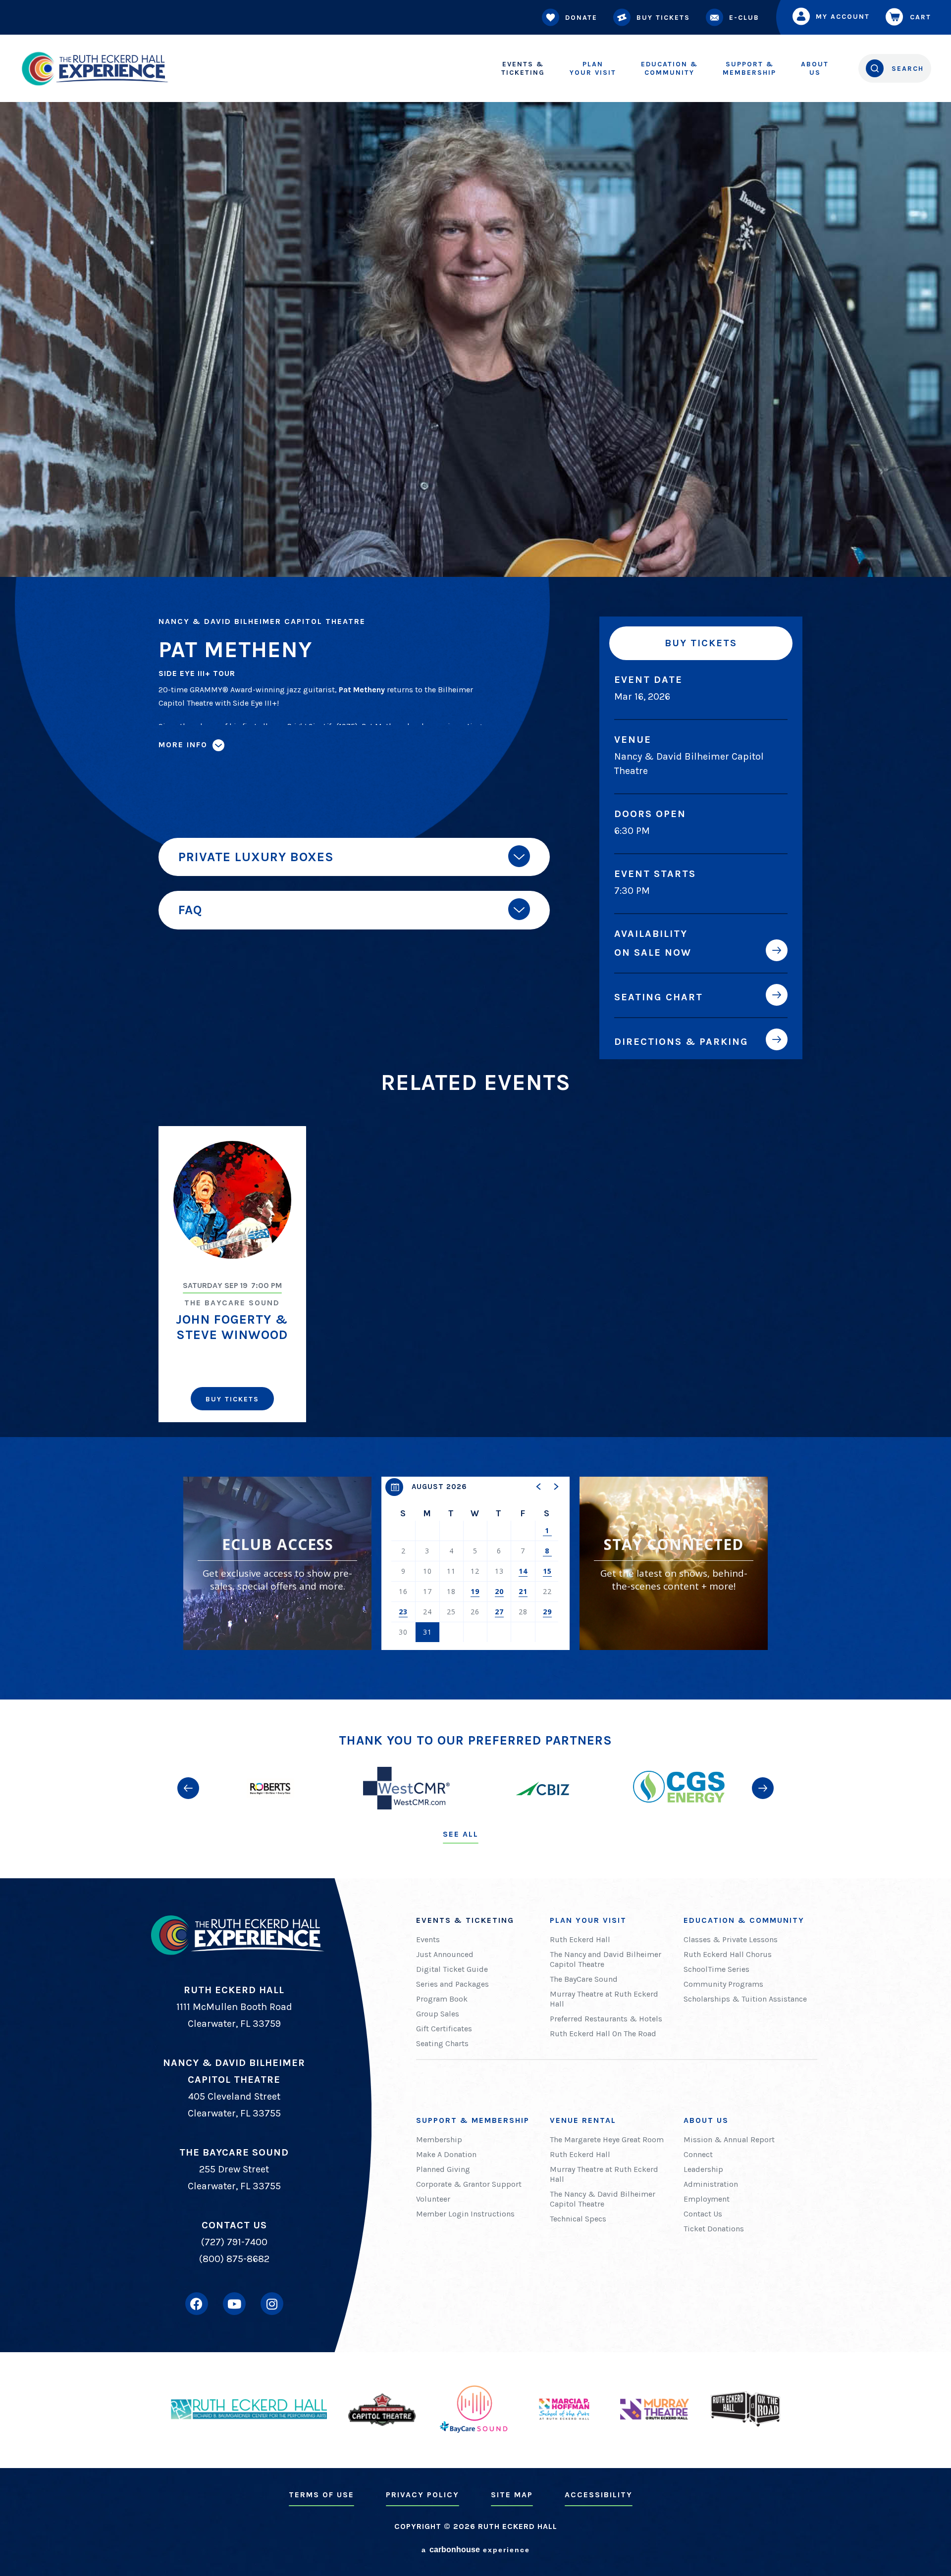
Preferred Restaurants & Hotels (606, 2019)
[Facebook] (197, 2304)
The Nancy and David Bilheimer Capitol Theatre (606, 1959)
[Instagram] (272, 2304)
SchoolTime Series (716, 1969)
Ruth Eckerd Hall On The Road (603, 2034)
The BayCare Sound (584, 1979)
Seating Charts (442, 2043)
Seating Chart (659, 997)
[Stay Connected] (674, 1563)
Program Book (442, 1999)
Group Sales (438, 2014)
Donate (581, 18)
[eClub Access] (277, 1563)
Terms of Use (321, 2495)
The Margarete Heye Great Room (607, 2139)
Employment (707, 2199)
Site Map (512, 2495)
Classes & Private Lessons (731, 1939)
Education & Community (744, 1920)
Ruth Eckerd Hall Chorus (728, 1954)
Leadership (703, 2169)
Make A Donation (446, 2154)
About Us (706, 2120)
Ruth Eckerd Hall (580, 1939)
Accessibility (599, 2495)
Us (815, 68)
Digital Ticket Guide (452, 1969)
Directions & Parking (681, 1041)
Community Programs (723, 1984)
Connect (698, 2154)
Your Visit (593, 68)
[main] (475, 850)
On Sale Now (653, 952)
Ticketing (523, 68)
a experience (476, 2550)
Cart (921, 17)
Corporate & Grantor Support (469, 2184)
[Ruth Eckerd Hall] (94, 69)
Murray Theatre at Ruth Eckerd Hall (604, 1999)
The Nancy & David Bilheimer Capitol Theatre (603, 2199)
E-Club (744, 18)
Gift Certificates (444, 2029)
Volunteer (433, 2199)
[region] (475, 1563)
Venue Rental (583, 2120)
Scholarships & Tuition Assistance (745, 1999)
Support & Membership (473, 2120)
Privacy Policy (423, 2495)
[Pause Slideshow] (765, 1748)
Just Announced (445, 1954)
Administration (711, 2184)
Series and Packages (452, 1984)
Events (428, 1939)
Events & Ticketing (465, 1920)
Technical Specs (578, 2219)
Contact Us (703, 2214)
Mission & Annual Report (729, 2139)
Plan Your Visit (588, 1920)
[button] (539, 1487)
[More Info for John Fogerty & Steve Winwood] (232, 1200)
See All (461, 1834)
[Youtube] (234, 2304)
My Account (843, 17)
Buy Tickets (663, 18)
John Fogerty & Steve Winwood (232, 1327)
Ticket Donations (714, 2229)
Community (669, 68)
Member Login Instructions (465, 2214)
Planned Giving (443, 2169)
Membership (749, 68)
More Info (183, 744)
